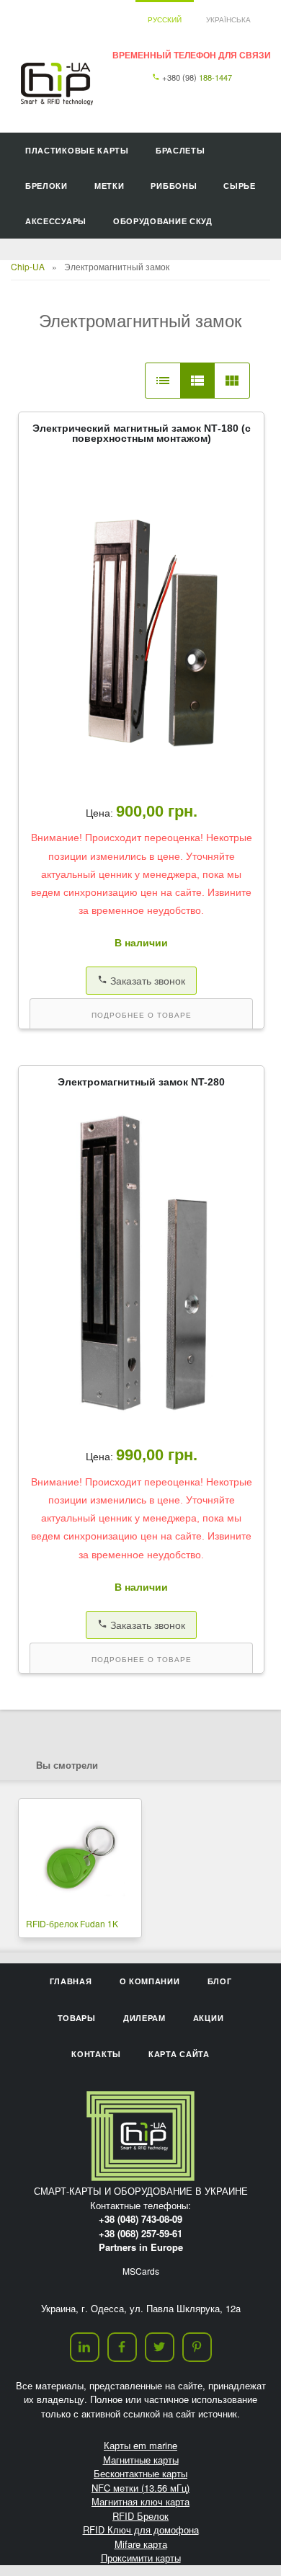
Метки (110, 186)
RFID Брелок (140, 2516)
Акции (209, 2018)
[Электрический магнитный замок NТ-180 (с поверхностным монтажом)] (141, 780)
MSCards (141, 2271)
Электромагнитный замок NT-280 (141, 1082)
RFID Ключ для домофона (141, 2530)
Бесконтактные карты (140, 2473)
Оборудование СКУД (163, 221)
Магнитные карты (141, 2460)
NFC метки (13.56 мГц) (140, 2488)
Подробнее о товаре (142, 1015)
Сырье (240, 186)
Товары (77, 2018)
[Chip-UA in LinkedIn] (85, 2347)
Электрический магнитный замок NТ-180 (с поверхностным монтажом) (142, 433)
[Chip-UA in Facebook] (122, 2347)
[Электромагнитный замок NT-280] (141, 1424)
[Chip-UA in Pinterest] (197, 2347)
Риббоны (174, 186)
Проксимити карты (141, 2558)
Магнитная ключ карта (140, 2501)
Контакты (96, 2054)
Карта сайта (179, 2054)
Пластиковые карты (77, 150)
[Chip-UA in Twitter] (160, 2347)
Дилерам (144, 2018)
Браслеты (180, 150)
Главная (71, 1981)
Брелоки (46, 186)
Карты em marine (140, 2445)
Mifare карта (141, 2544)
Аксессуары (56, 221)
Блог (220, 1981)
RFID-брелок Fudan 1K (72, 1923)
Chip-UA (28, 266)
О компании (150, 1981)
